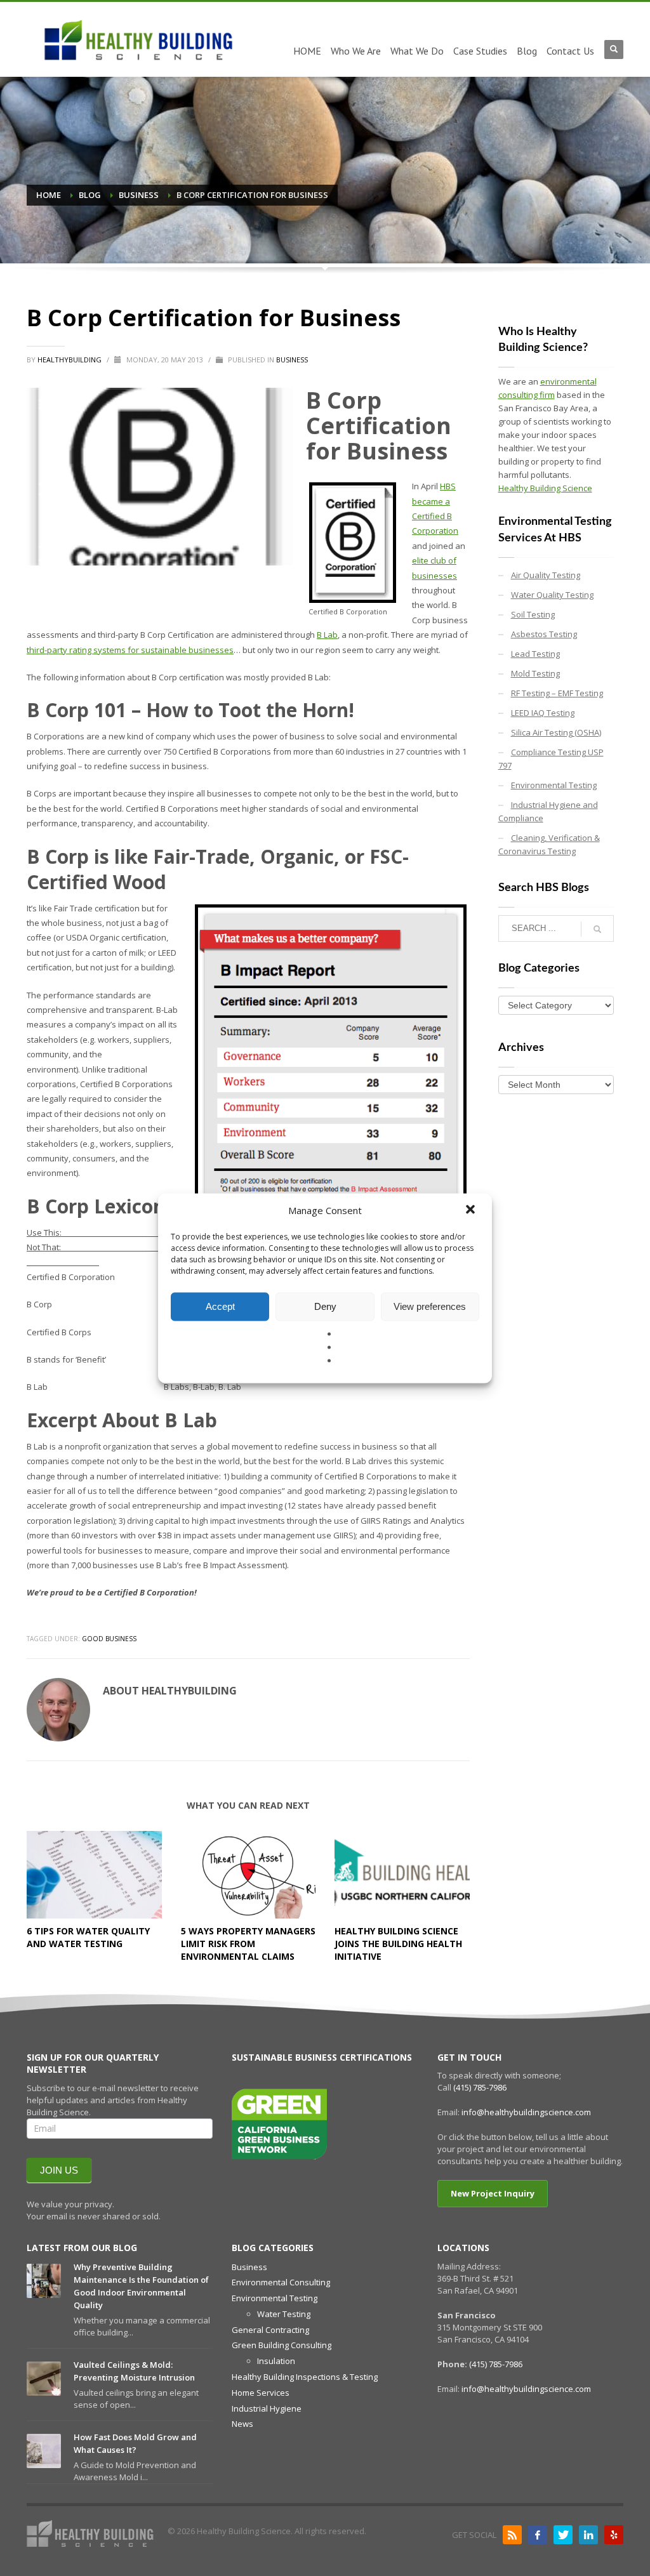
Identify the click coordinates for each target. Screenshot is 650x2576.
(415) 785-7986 (480, 2087)
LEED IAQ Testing (543, 713)
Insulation (276, 2361)
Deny (325, 1306)
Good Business (109, 1639)
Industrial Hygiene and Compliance (548, 811)
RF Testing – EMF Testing (557, 693)
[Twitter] (563, 2535)
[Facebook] (538, 2535)
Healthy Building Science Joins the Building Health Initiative (398, 1944)
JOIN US (59, 2170)
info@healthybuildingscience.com (526, 2112)
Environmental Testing (554, 785)
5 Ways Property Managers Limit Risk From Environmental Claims (248, 1944)
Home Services (261, 2393)
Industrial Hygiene (267, 2408)
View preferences (430, 1306)
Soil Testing (533, 614)
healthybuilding (70, 360)
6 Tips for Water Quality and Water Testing (88, 1937)
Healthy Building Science (545, 488)
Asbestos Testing (544, 634)
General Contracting (270, 2330)
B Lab (327, 635)
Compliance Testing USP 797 (551, 759)
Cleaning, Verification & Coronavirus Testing (549, 844)
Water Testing (284, 2314)
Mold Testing (535, 673)
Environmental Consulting (281, 2282)
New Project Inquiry (493, 2193)
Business (292, 360)
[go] (597, 929)
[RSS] (512, 2535)
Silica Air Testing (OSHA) (556, 732)
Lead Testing (535, 654)
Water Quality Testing (552, 595)
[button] (472, 1210)
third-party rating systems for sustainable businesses (130, 650)
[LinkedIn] (588, 2535)
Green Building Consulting (282, 2345)
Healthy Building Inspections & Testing (305, 2377)
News (242, 2424)
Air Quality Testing (546, 575)
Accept (220, 1306)
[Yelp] (614, 2535)
